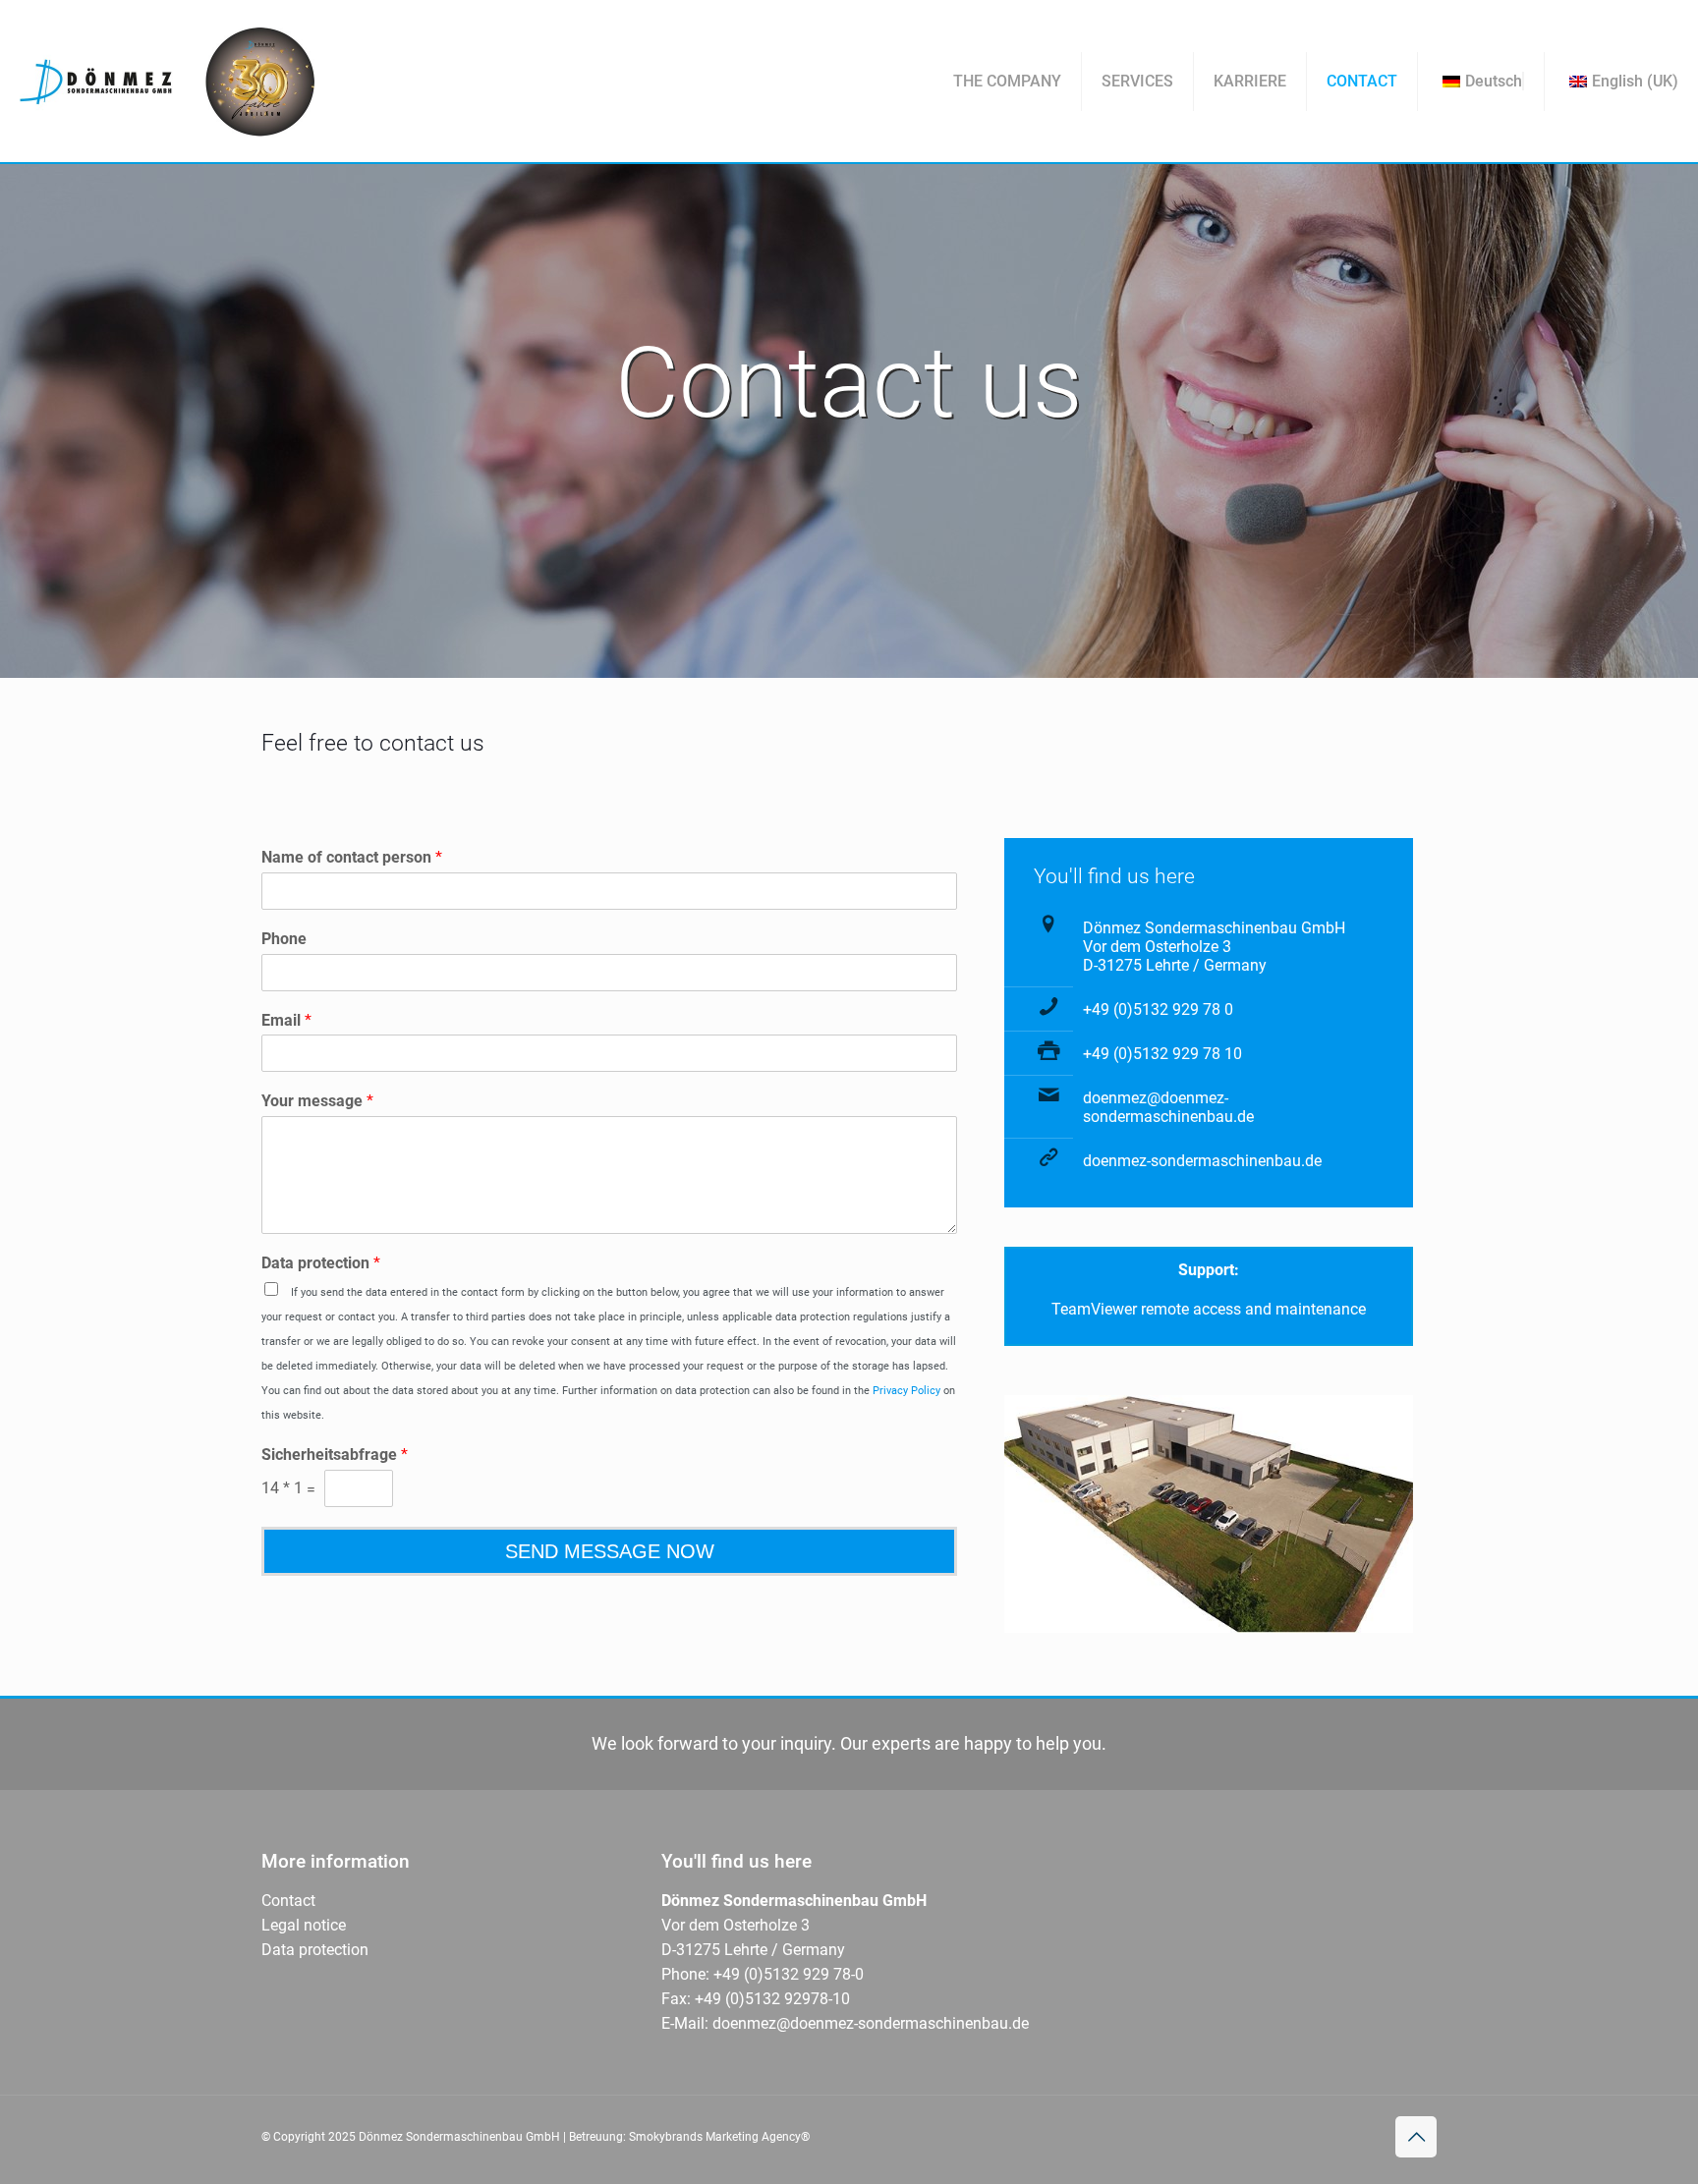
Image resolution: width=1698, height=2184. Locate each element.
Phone (284, 939)
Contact (288, 1901)
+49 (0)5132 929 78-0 (787, 1974)
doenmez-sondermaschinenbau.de (1202, 1161)
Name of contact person (352, 857)
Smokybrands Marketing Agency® (719, 2137)
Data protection (321, 1263)
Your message (317, 1101)
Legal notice (304, 1925)
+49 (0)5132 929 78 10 (1162, 1054)
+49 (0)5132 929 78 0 (1158, 1009)
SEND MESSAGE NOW (610, 1551)
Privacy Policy (906, 1391)
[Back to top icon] (1416, 2137)
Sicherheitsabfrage (335, 1455)
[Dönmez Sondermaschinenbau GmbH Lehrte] (167, 81)
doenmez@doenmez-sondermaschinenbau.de (1168, 1107)
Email (286, 1020)
